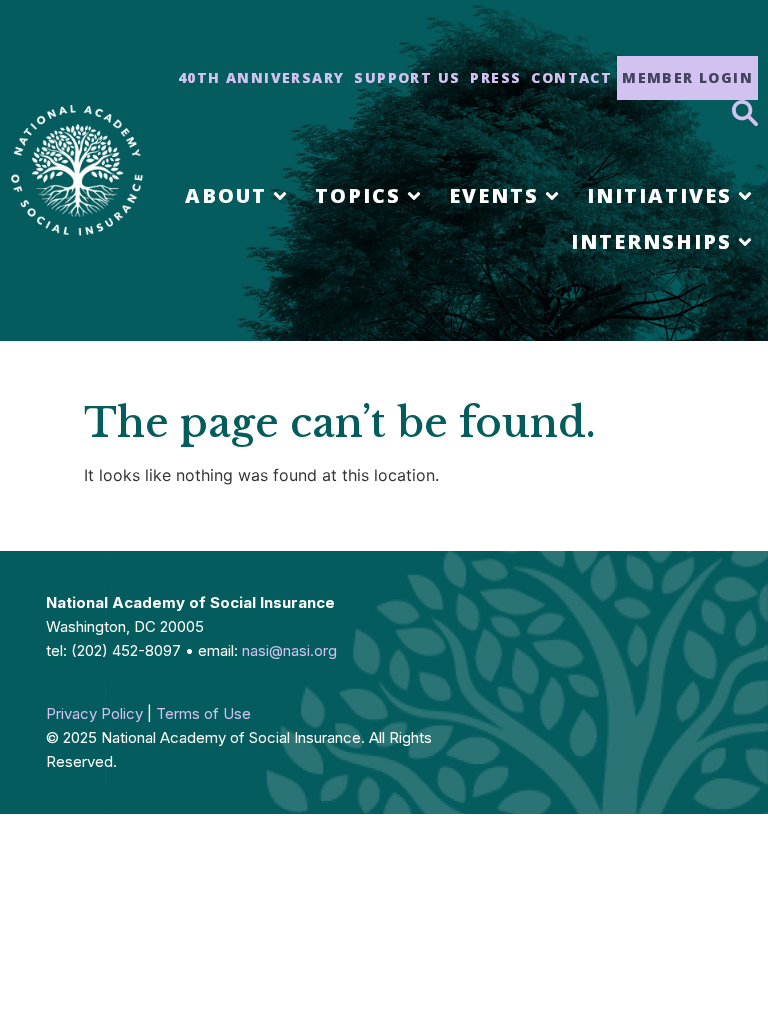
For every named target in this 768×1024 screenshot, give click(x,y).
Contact (571, 77)
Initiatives (659, 195)
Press (495, 77)
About (226, 195)
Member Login (687, 77)
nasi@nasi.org (289, 650)
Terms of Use (203, 713)
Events (494, 195)
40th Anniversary (261, 77)
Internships (651, 241)
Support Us (407, 77)
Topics (358, 195)
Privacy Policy (94, 713)
